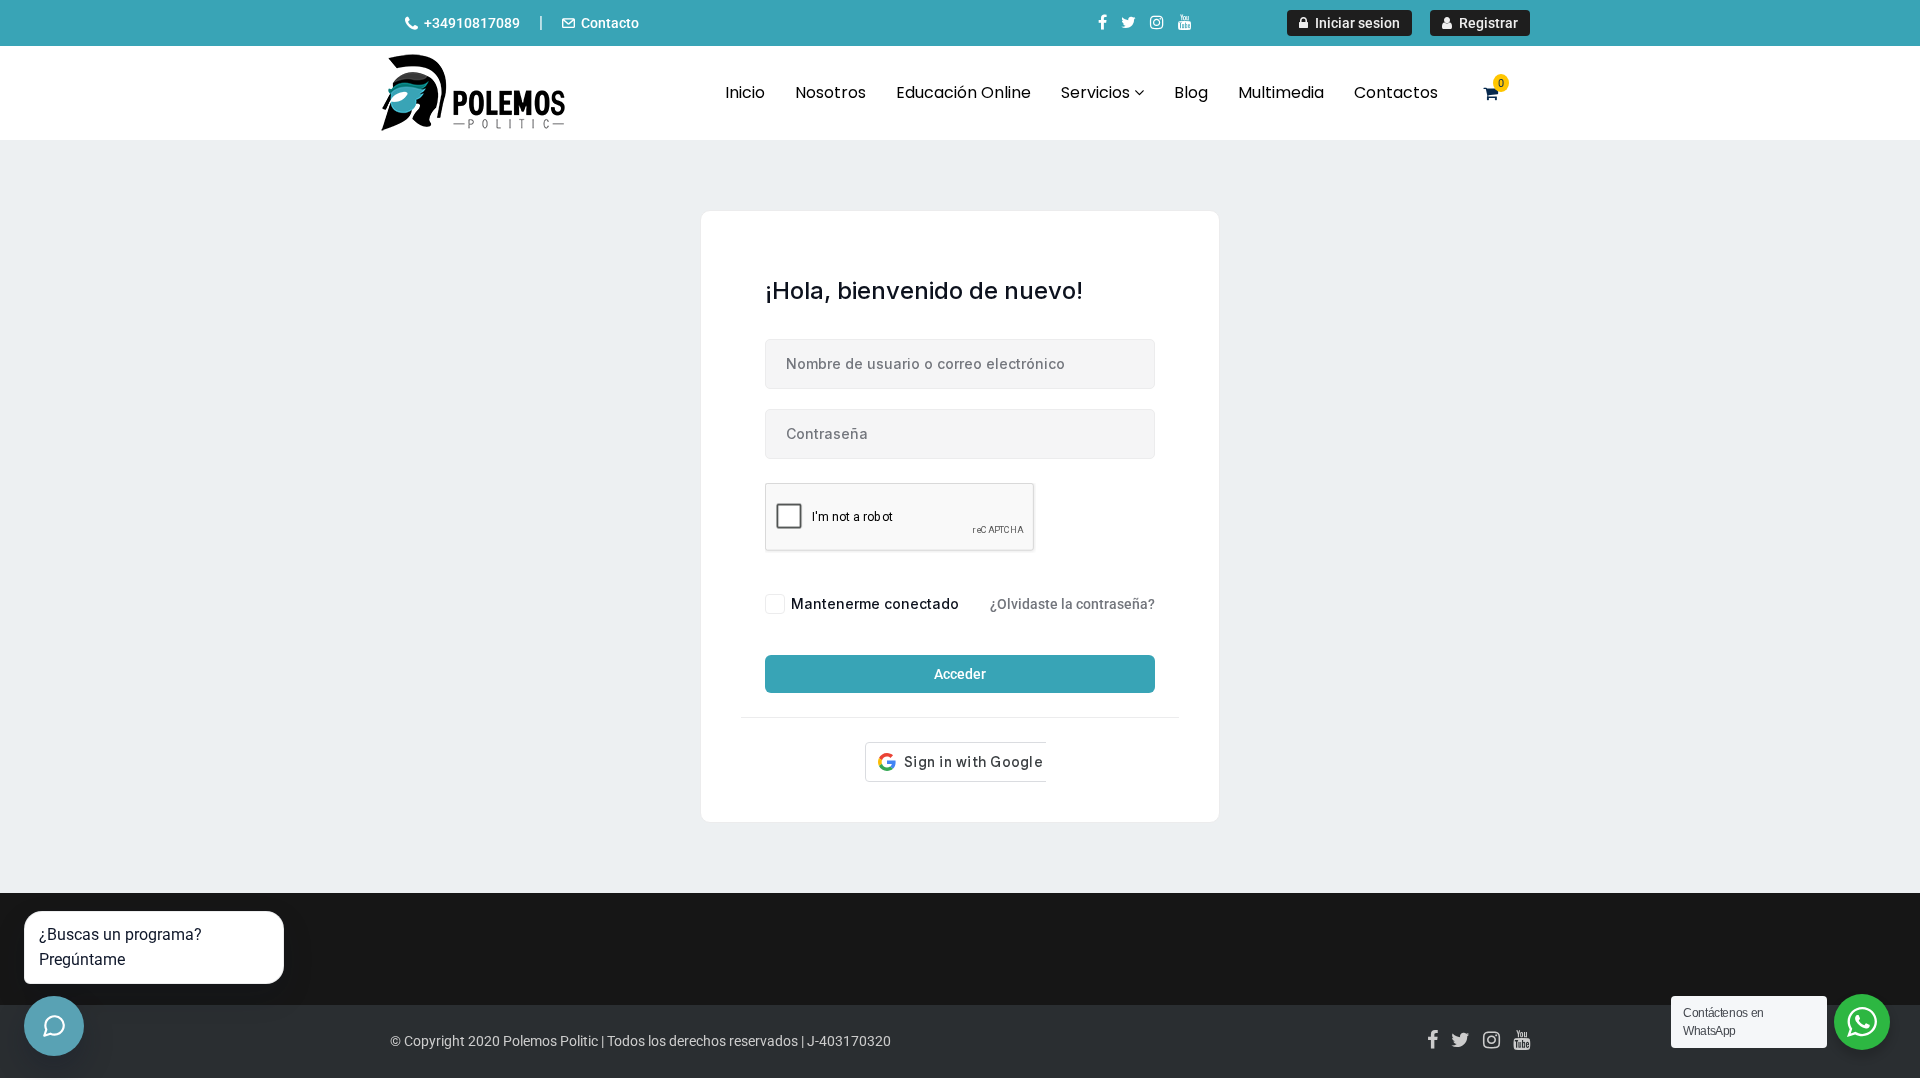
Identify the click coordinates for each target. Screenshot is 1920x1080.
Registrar (1487, 23)
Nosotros (830, 92)
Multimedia (1281, 92)
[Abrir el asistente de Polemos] (54, 1026)
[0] (1490, 93)
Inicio (745, 92)
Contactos (1396, 92)
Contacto (610, 23)
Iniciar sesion (1356, 23)
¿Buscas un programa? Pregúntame (120, 947)
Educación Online (963, 92)
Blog (1191, 92)
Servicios (1097, 92)
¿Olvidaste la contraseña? (1072, 604)
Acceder (960, 674)
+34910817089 (472, 23)
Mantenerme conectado (875, 603)
